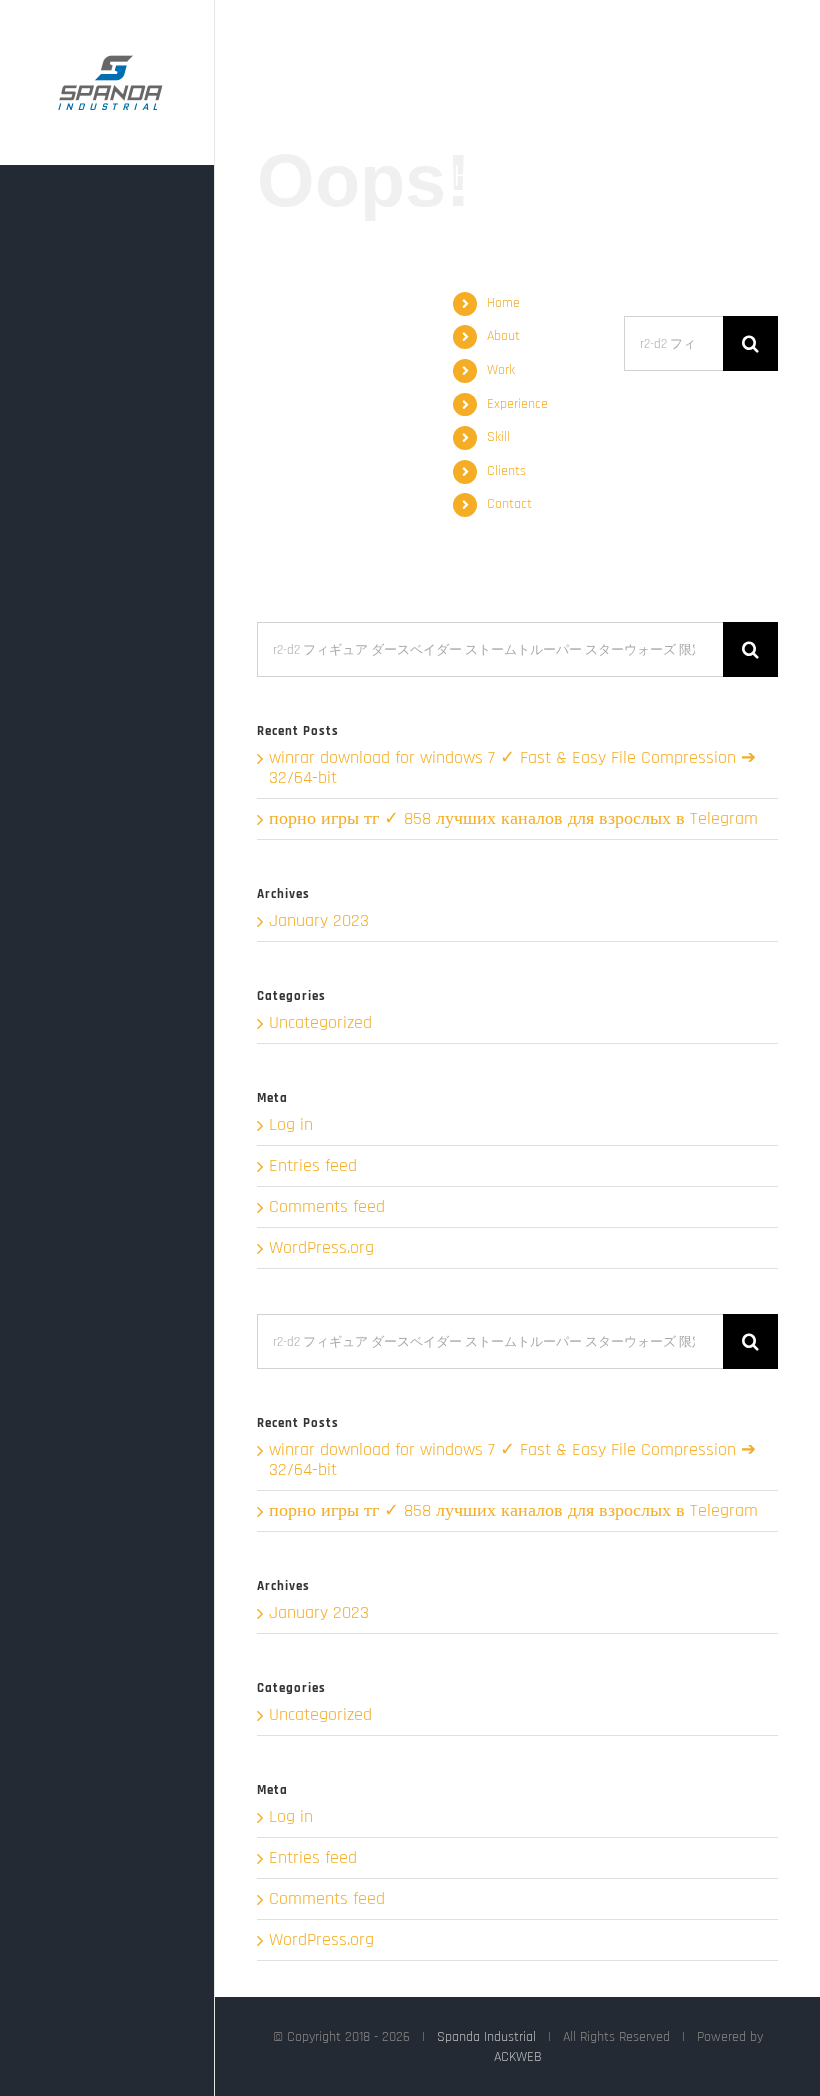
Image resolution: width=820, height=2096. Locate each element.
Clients (506, 471)
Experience (517, 404)
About (503, 336)
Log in (291, 1124)
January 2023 (319, 920)
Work (501, 370)
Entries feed (313, 1165)
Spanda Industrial (486, 2037)
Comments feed (327, 1206)
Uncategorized (320, 1023)
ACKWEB (518, 2057)
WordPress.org (321, 1247)
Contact (509, 504)
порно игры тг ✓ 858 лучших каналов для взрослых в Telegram (513, 818)
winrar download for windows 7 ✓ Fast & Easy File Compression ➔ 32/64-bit (512, 767)
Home (503, 303)
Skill (498, 437)
